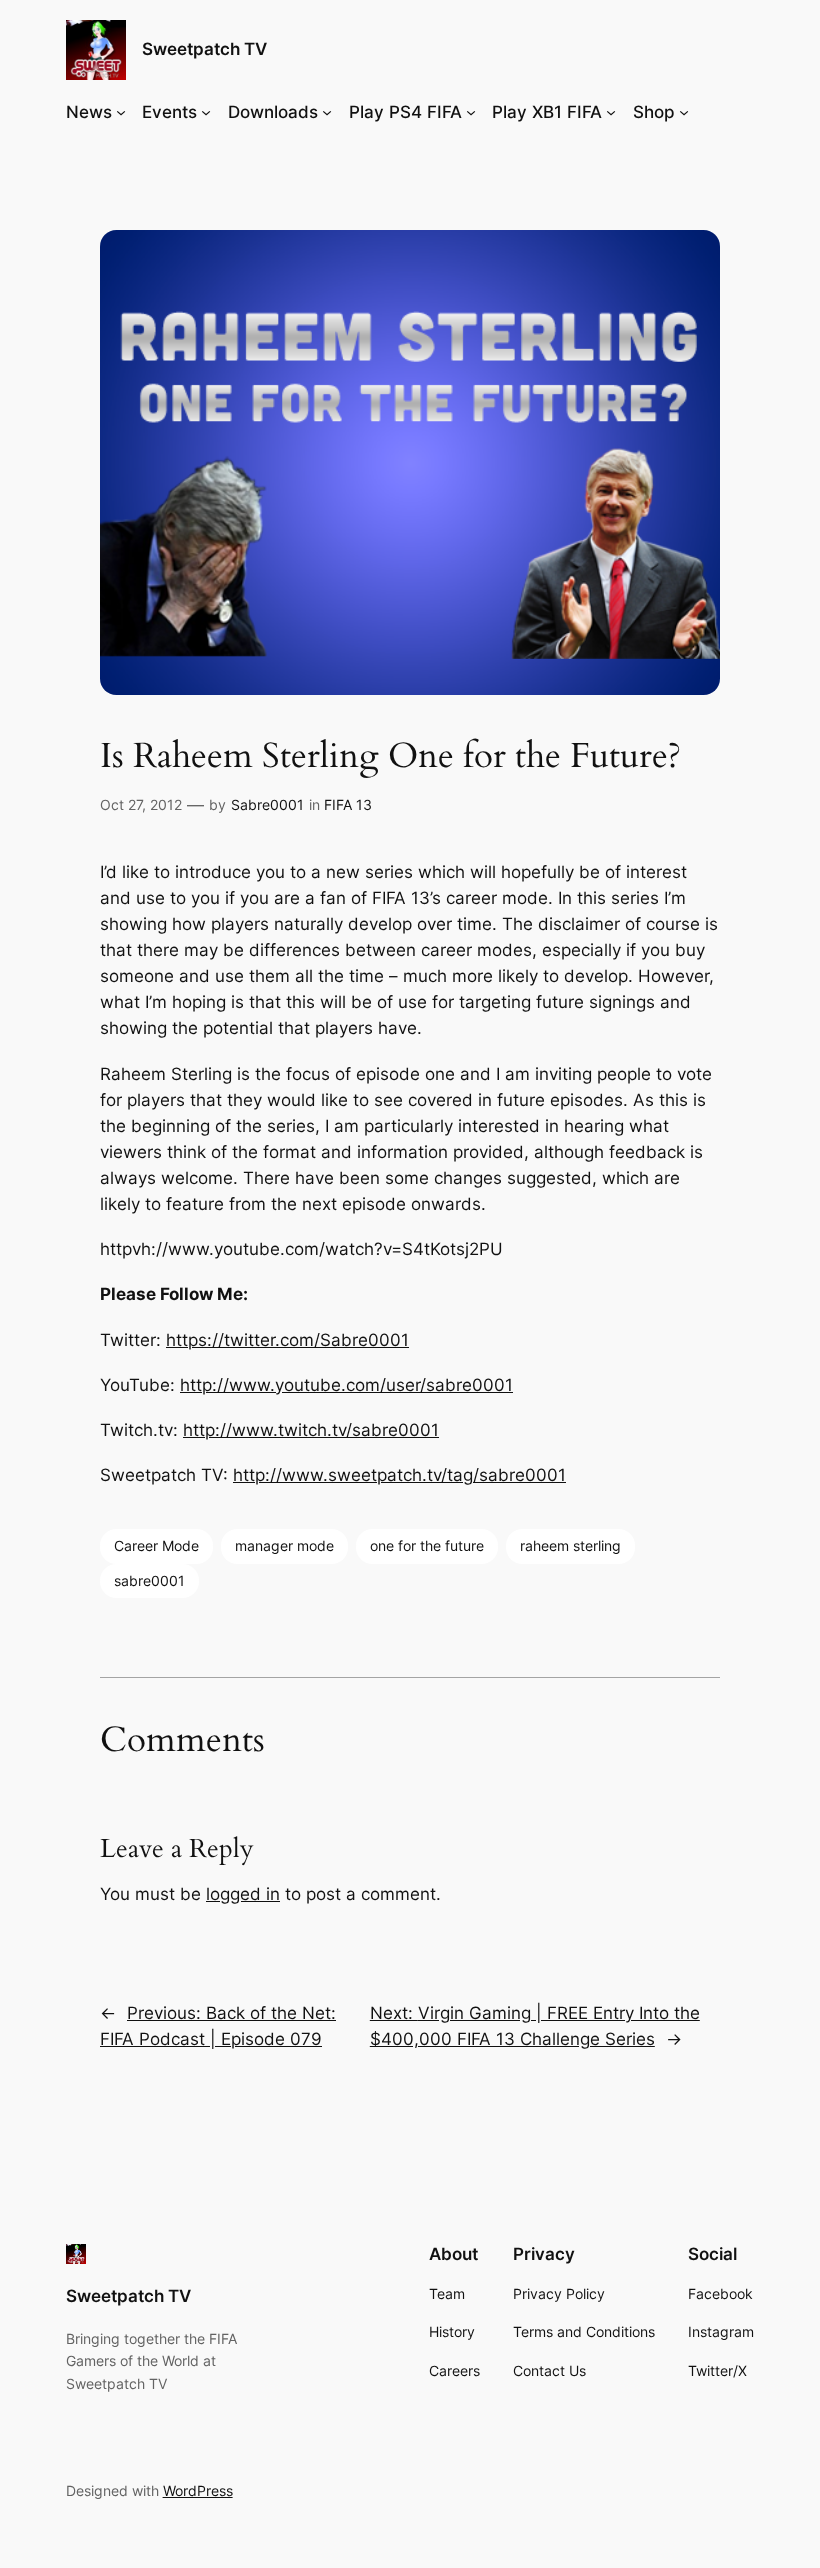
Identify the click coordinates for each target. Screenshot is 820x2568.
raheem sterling (570, 1545)
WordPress (198, 2490)
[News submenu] (121, 112)
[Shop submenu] (684, 112)
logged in (243, 1894)
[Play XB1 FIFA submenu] (611, 112)
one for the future (427, 1545)
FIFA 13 (348, 804)
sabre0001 (149, 1580)
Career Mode (156, 1545)
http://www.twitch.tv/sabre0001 (311, 1430)
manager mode (284, 1545)
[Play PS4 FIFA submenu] (471, 112)
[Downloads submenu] (327, 112)
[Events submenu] (206, 112)
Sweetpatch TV (204, 49)
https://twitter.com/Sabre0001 (287, 1340)
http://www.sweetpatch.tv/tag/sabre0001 (399, 1475)
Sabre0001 (267, 804)
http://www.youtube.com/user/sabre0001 (346, 1385)
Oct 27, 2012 (141, 804)
